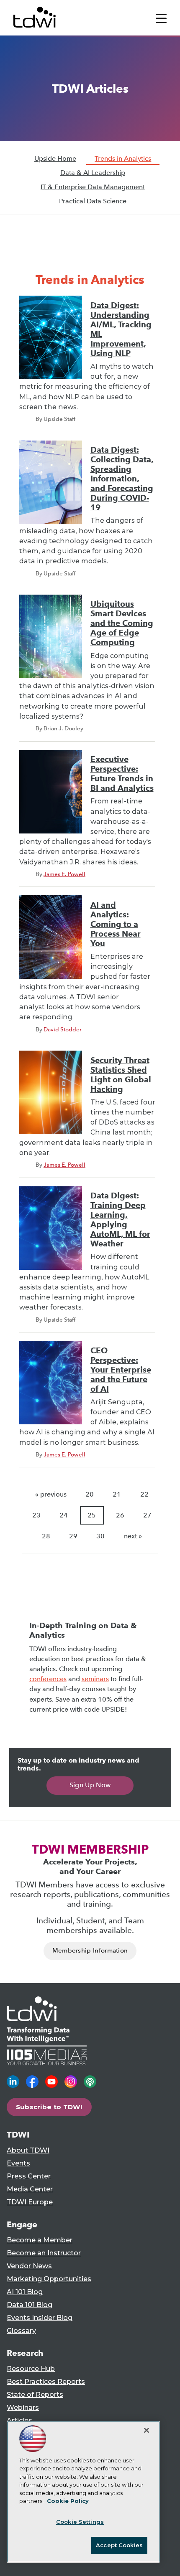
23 (36, 1515)
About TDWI (28, 2150)
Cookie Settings (80, 2522)
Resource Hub (31, 2369)
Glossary (21, 2331)
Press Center (29, 2176)
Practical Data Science (93, 201)
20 (90, 1494)
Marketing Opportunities (49, 2279)
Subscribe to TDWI (49, 2107)
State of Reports (35, 2395)
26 (120, 1515)
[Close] (147, 2430)
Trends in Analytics (123, 158)
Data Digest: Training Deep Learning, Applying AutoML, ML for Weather (120, 1220)
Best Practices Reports (46, 2382)
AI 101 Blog (25, 2292)
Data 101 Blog (30, 2305)
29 (73, 1536)
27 (147, 1515)
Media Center (30, 2189)
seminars (95, 1679)
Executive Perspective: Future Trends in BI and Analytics (122, 774)
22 (144, 1494)
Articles (19, 2420)
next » (133, 1536)
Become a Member (40, 2240)
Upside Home (55, 158)
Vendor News (29, 2266)
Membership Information (90, 1950)
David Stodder (63, 1029)
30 (100, 1536)
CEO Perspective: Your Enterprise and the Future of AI (121, 1370)
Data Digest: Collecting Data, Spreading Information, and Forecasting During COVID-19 (122, 479)
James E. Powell (64, 874)
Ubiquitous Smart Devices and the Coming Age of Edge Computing (122, 623)
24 (64, 1515)
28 (46, 1536)
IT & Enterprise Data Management (93, 187)
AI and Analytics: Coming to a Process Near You (116, 924)
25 (92, 1515)
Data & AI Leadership (93, 173)
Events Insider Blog (40, 2318)
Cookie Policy (68, 2501)
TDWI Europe (30, 2202)
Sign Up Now (90, 1785)
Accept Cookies (119, 2545)
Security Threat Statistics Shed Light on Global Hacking (121, 1075)
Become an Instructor (44, 2253)
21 (117, 1494)
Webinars (23, 2408)
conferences (48, 1679)
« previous (51, 1494)
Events (18, 2163)
